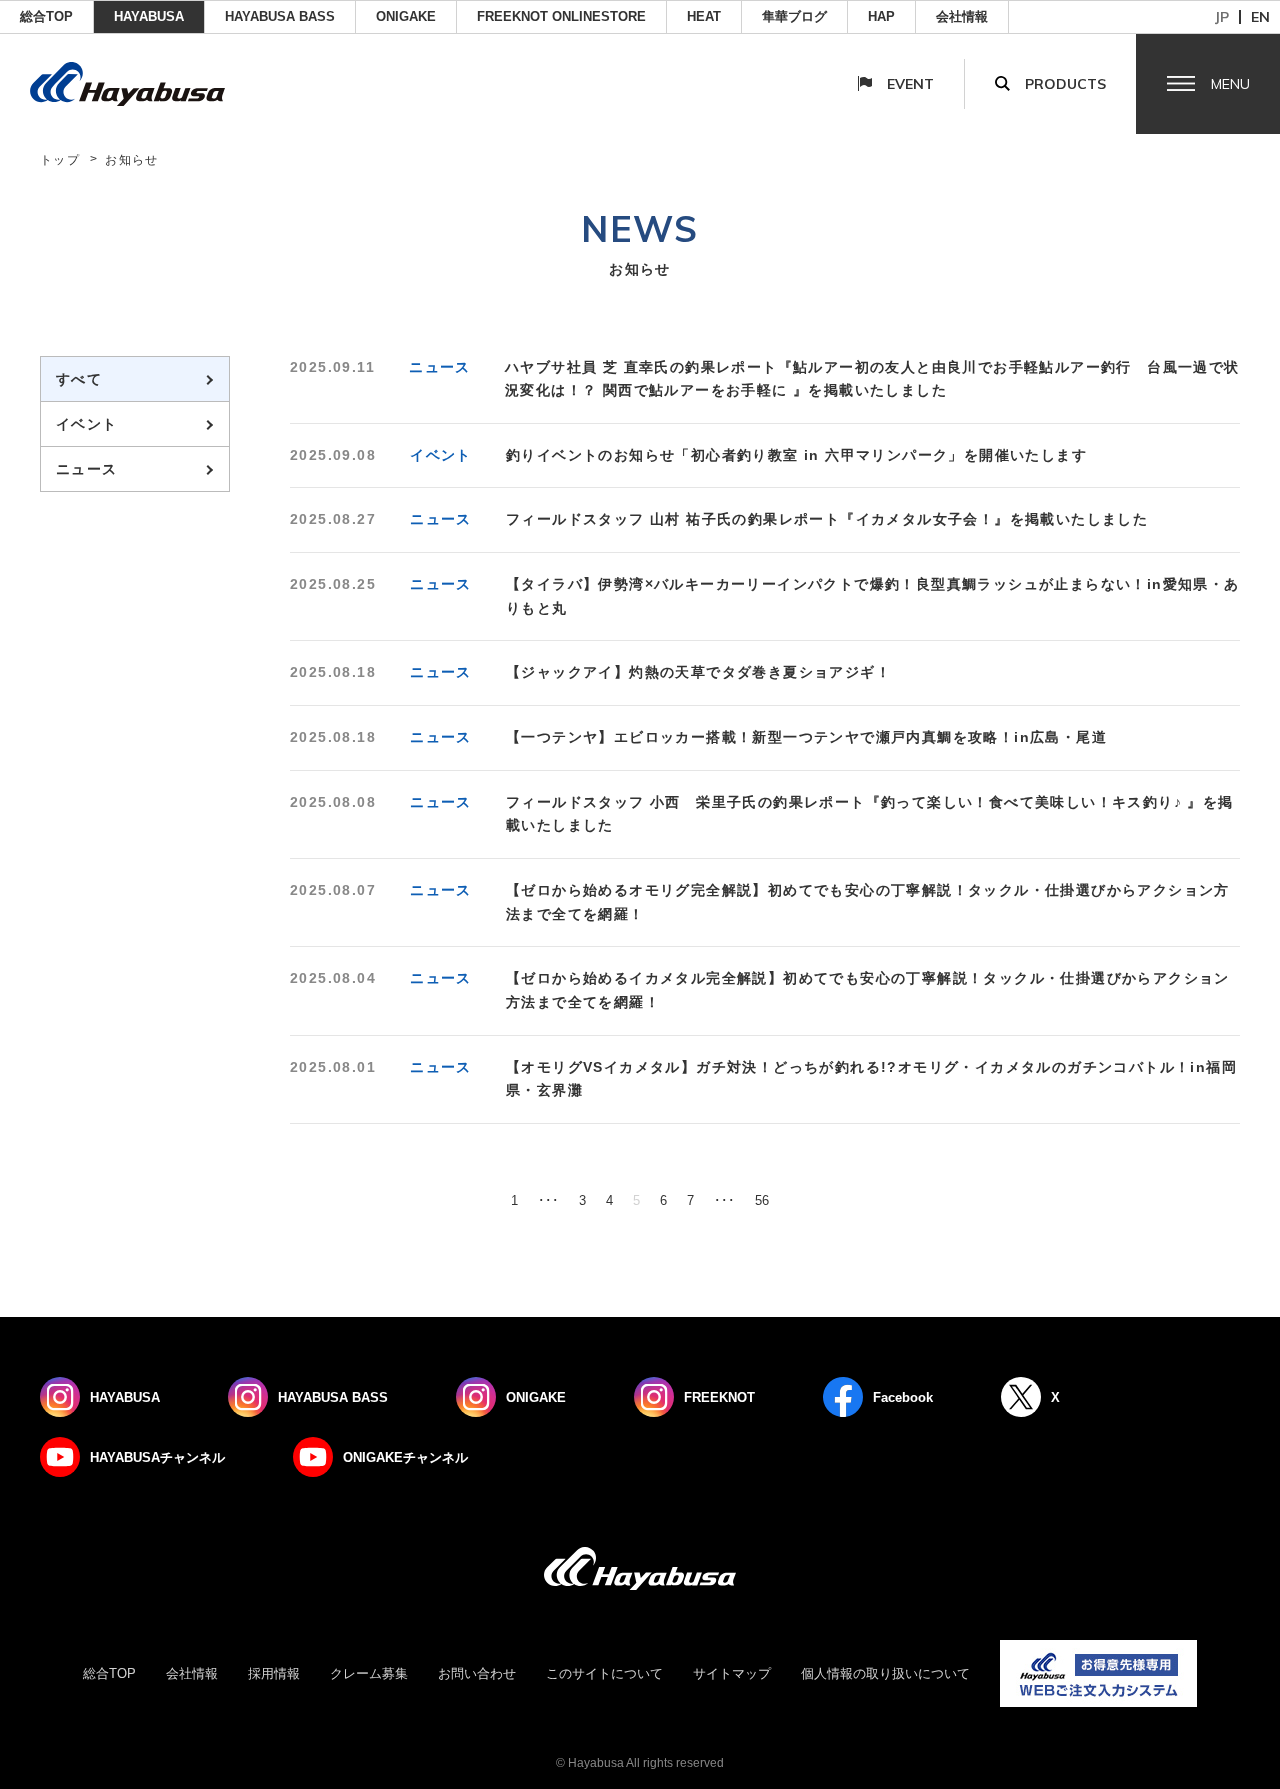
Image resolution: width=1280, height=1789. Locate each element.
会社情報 (962, 16)
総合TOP (46, 16)
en (1260, 17)
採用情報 (274, 1673)
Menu (1230, 84)
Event (910, 84)
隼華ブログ (794, 16)
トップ (60, 160)
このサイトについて (604, 1673)
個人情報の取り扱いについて (885, 1673)
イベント (87, 424)
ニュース (87, 469)
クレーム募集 (369, 1673)
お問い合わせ (477, 1673)
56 (762, 1200)
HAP (881, 16)
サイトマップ (732, 1673)
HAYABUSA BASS (280, 16)
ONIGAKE (406, 16)
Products (1065, 84)
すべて (79, 379)
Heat (704, 16)
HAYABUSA (149, 16)
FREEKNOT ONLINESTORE (561, 16)
